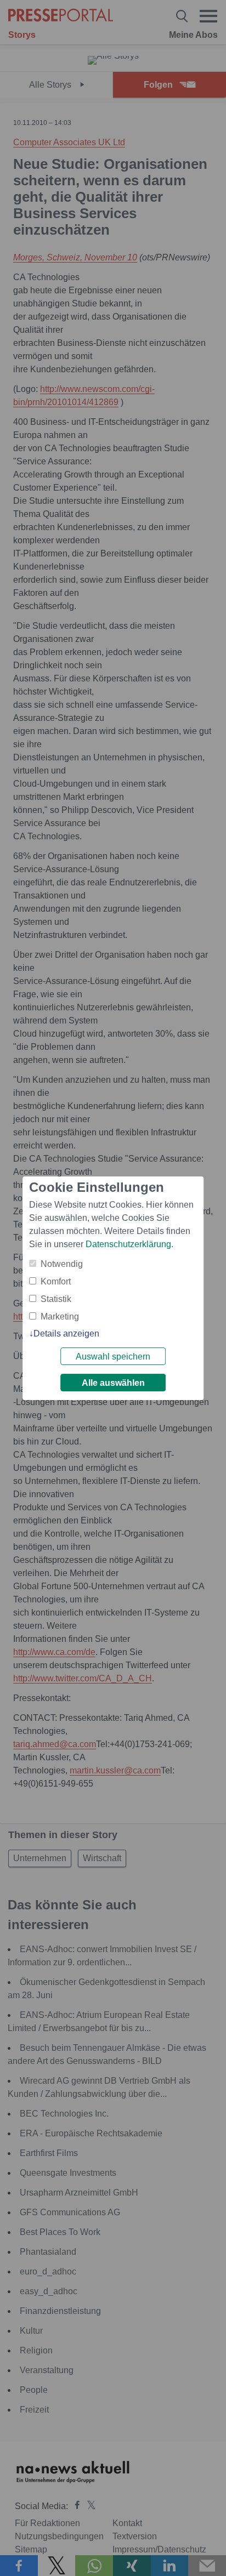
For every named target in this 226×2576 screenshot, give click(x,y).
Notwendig (62, 1264)
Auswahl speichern (113, 1357)
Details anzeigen (66, 1334)
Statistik (56, 1299)
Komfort (56, 1281)
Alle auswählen (113, 1383)
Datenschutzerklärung (128, 1244)
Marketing (60, 1317)
